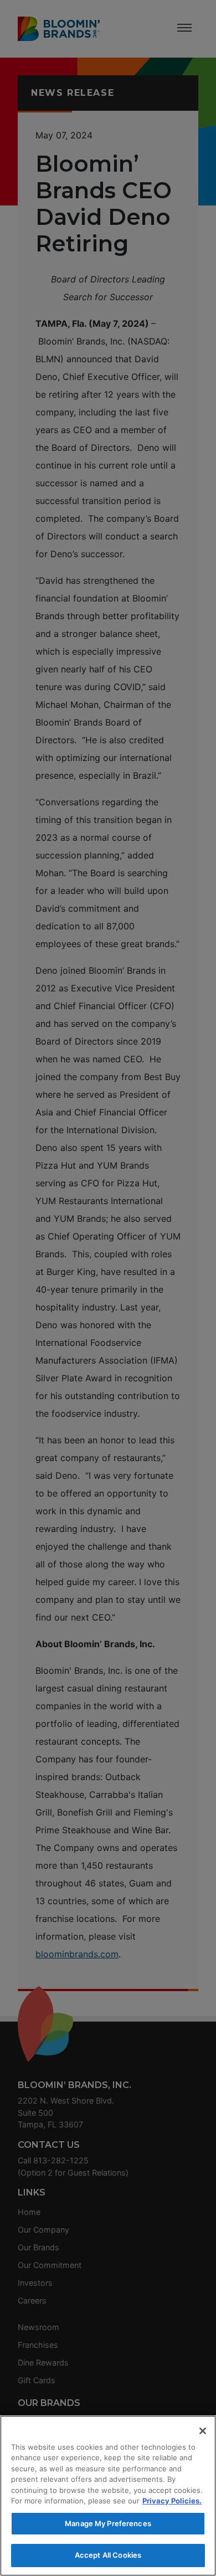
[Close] (203, 2431)
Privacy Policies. (172, 2501)
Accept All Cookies (108, 2555)
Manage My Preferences (108, 2523)
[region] (108, 2496)
